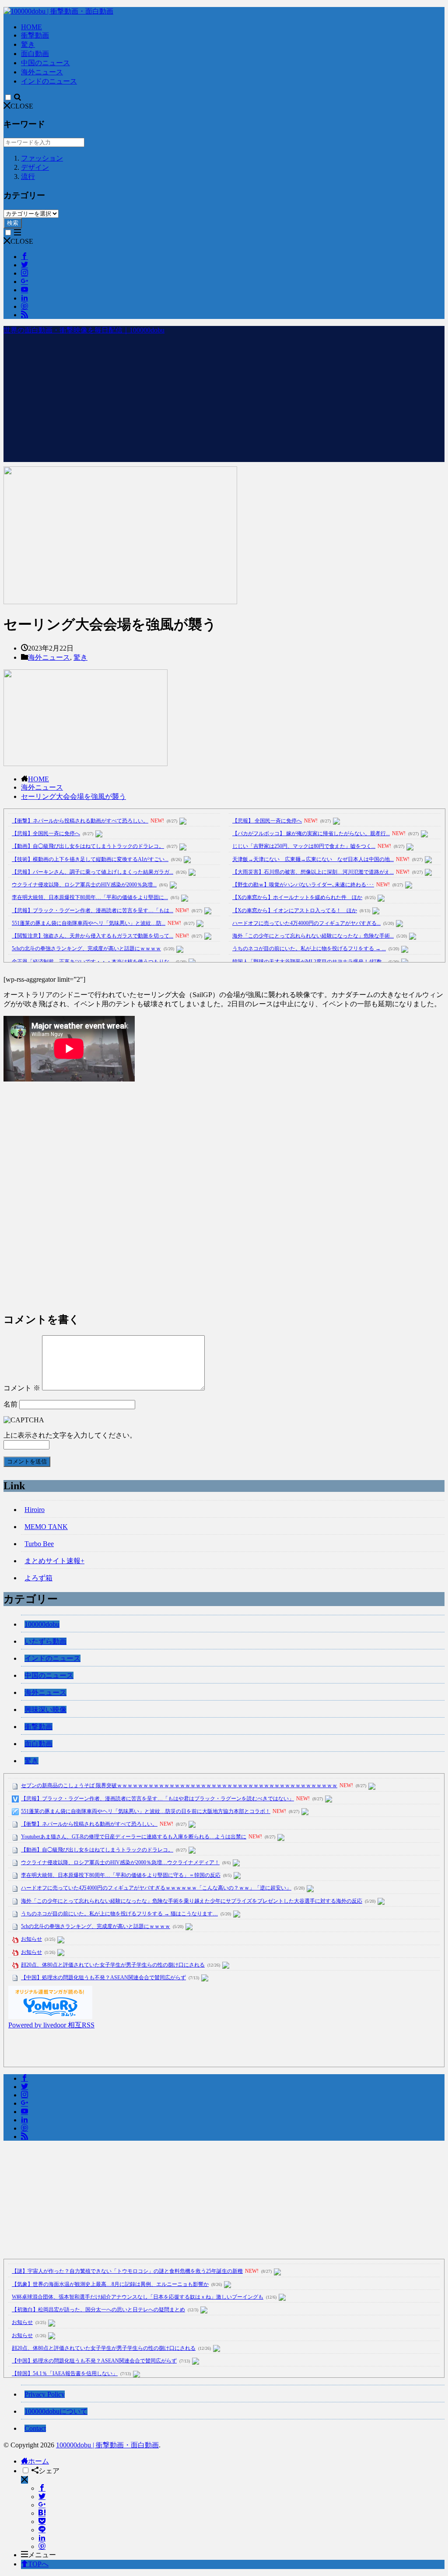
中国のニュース (45, 63)
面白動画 (35, 54)
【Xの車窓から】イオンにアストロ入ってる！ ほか (295, 910)
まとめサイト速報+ (54, 1561)
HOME (31, 27)
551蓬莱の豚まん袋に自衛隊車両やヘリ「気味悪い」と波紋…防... (89, 923)
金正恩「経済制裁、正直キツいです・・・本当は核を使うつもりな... (93, 962)
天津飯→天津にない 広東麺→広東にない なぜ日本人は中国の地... (313, 859)
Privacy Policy (45, 2394)
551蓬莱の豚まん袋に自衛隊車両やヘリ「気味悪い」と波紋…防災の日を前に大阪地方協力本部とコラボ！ (146, 1811)
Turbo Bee (39, 1544)
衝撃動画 (35, 35)
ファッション (42, 158)
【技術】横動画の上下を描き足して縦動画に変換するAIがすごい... (90, 859)
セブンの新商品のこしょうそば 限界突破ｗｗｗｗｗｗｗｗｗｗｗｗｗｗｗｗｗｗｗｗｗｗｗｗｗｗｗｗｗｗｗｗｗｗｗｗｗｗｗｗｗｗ (179, 1785)
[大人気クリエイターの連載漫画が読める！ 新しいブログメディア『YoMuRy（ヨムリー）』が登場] (50, 2017)
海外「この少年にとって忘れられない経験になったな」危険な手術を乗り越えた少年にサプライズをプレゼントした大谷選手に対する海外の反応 (192, 1901)
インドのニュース (49, 81)
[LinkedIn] (42, 2538)
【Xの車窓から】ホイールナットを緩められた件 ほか (297, 897)
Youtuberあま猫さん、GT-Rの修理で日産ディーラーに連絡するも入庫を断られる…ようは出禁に (134, 1837)
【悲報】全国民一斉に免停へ (46, 833)
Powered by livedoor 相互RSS (51, 2025)
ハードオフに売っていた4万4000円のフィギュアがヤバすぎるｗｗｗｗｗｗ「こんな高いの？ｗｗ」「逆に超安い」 (156, 1888)
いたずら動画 (45, 1641)
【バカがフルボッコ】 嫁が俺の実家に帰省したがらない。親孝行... (311, 833)
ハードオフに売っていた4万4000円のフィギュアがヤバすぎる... (306, 923)
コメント (22, 1388)
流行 (28, 177)
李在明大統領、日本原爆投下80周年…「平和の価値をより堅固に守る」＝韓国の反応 (121, 1875)
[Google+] (42, 2505)
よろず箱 (38, 1578)
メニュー (42, 2555)
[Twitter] (42, 2497)
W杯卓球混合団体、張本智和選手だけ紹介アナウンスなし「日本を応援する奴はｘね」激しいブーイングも (138, 2297)
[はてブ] (42, 2513)
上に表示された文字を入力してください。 (70, 1435)
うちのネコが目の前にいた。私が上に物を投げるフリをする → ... (309, 948)
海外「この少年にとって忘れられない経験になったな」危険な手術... (313, 936)
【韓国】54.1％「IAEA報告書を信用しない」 (65, 2373)
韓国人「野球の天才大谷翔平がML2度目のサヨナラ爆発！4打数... (309, 962)
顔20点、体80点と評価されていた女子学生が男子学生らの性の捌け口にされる (113, 1965)
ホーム (38, 2461)
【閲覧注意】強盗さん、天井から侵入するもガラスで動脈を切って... (93, 936)
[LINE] (42, 2530)
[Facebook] (42, 2488)
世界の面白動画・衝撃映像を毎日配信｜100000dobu (84, 330)
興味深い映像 (45, 1710)
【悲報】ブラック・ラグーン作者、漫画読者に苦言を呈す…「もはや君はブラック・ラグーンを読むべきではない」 (157, 1799)
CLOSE (22, 106)
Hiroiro (35, 1510)
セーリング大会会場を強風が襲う (73, 796)
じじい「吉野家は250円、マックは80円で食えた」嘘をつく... (304, 846)
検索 (13, 223)
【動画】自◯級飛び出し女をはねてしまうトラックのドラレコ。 (88, 846)
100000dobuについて (56, 2411)
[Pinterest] (42, 2546)
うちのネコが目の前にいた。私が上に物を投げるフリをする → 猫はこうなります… (119, 1914)
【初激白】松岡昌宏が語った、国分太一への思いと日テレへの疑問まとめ (98, 2310)
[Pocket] (42, 2522)
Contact (35, 2428)
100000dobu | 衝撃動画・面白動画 (107, 2445)
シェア (49, 2471)
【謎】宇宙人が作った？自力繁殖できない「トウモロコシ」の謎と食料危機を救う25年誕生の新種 (127, 2271)
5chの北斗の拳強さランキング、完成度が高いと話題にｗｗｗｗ (86, 948)
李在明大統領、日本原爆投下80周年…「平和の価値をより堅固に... (90, 897)
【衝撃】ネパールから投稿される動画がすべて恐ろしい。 (80, 821)
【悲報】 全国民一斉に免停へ (267, 821)
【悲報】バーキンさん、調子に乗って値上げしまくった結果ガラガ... (93, 872)
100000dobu (42, 1624)
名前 (10, 1404)
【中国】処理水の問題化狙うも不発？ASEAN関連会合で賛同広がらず (103, 1977)
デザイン (35, 167)
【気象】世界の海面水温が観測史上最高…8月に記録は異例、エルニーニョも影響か (110, 2284)
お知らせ (31, 1939)
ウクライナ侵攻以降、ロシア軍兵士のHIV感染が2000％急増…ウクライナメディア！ (120, 1862)
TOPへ (38, 2564)
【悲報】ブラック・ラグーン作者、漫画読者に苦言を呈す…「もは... (93, 910)
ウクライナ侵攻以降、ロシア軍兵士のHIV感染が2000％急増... (84, 885)
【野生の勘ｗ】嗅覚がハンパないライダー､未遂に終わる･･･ (303, 885)
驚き (28, 44)
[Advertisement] (224, 401)
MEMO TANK (46, 1527)
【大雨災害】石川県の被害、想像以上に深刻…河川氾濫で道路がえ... (313, 872)
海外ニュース (42, 72)
